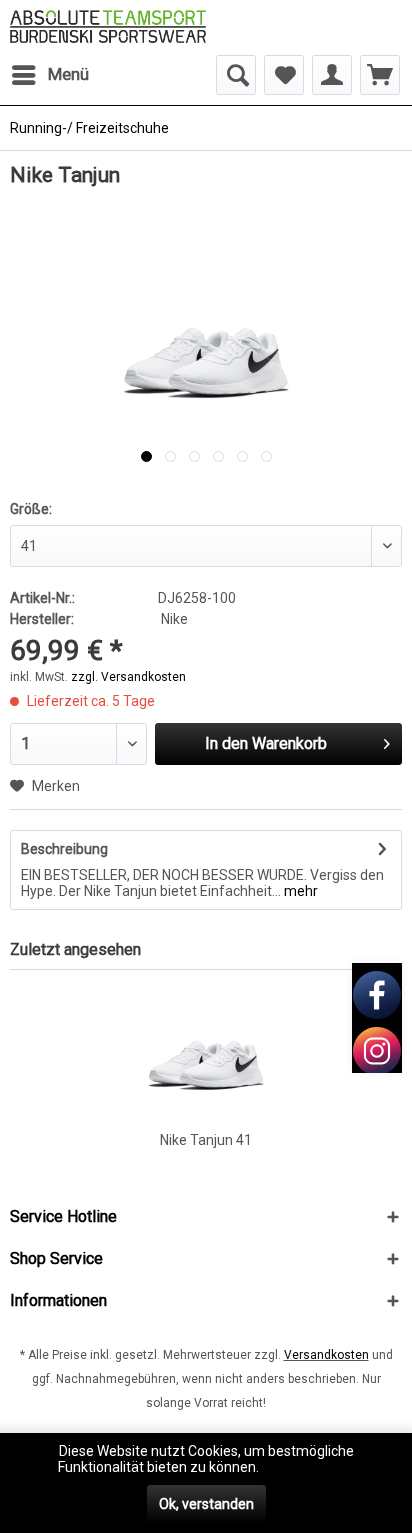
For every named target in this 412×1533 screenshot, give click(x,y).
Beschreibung (64, 849)
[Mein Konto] (332, 75)
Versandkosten (326, 1355)
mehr (299, 891)
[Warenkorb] (380, 75)
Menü (68, 74)
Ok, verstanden (206, 1504)
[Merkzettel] (284, 75)
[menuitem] (49, 75)
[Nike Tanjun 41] (206, 1050)
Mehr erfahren (308, 1467)
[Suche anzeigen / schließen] (236, 75)
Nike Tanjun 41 (206, 1140)
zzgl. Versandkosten (128, 677)
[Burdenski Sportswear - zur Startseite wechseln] (108, 27)
